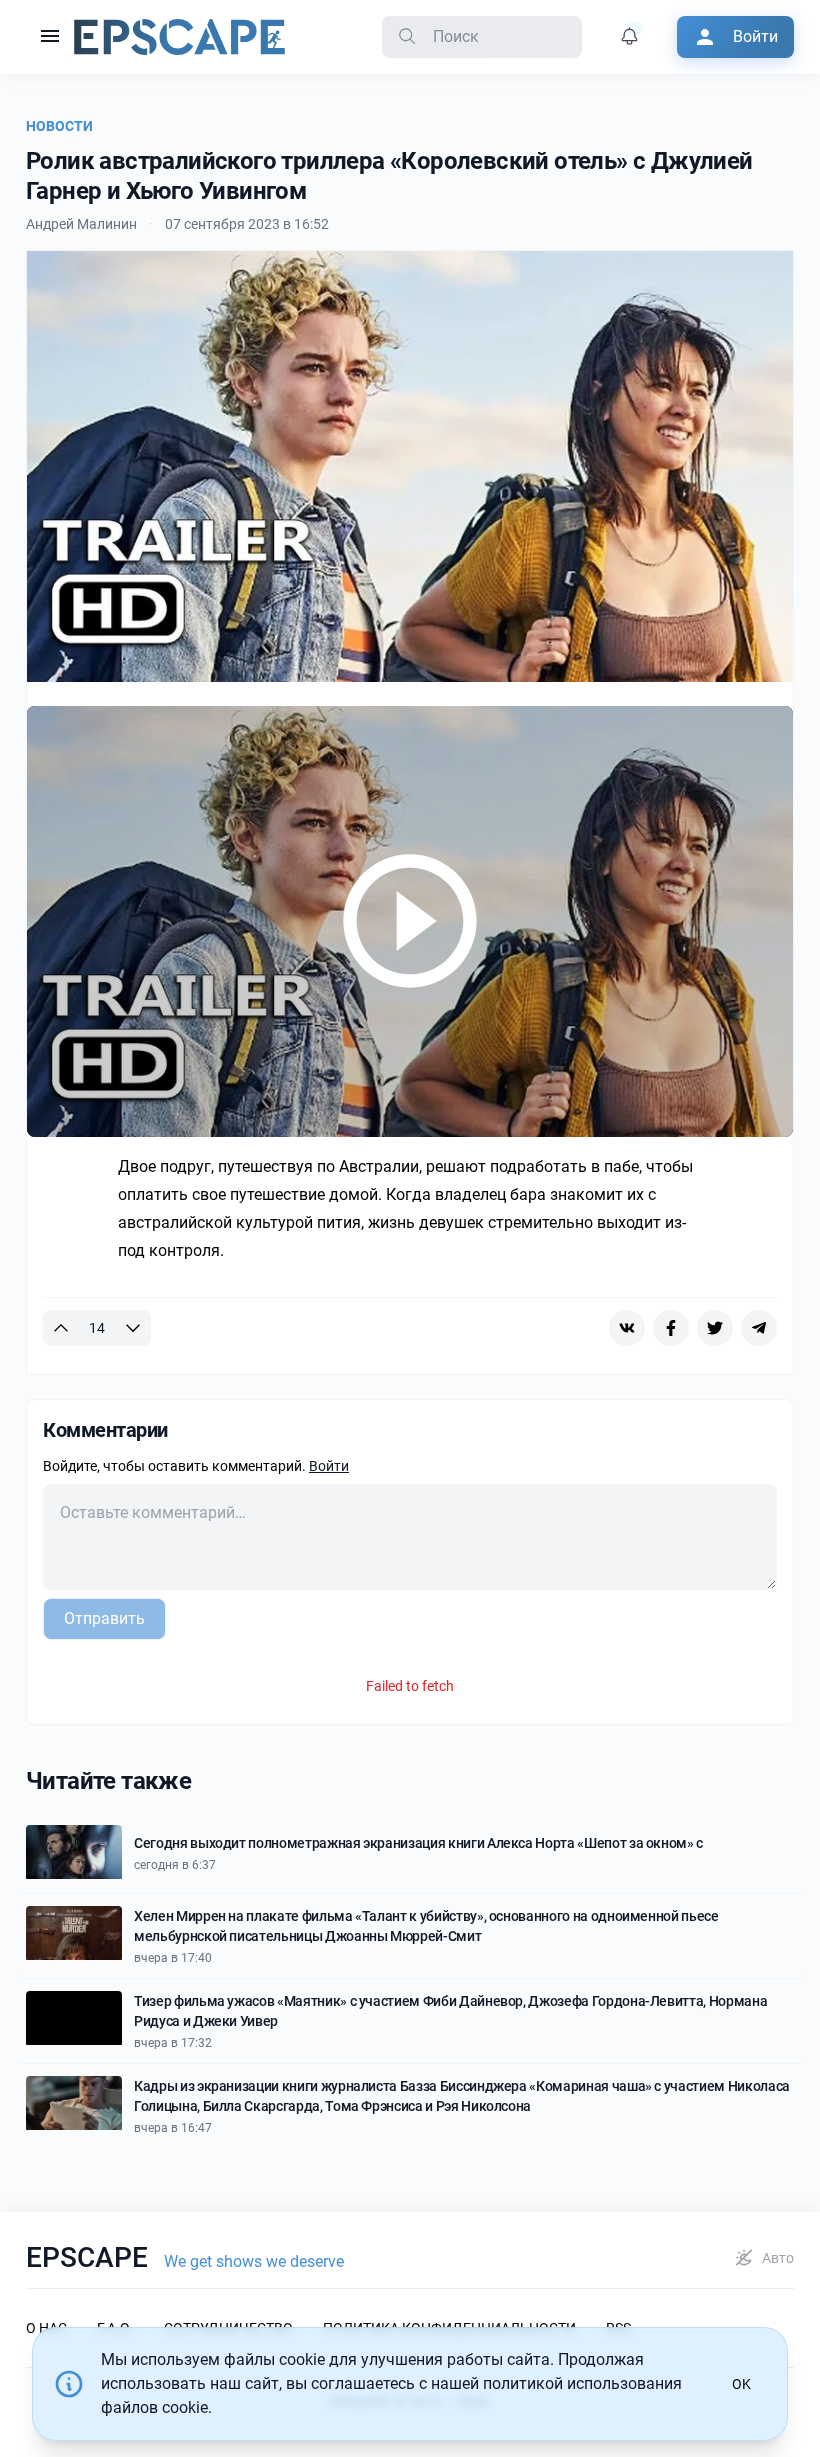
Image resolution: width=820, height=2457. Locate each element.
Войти (329, 1466)
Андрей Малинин (81, 224)
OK (741, 2384)
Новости (59, 126)
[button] (50, 37)
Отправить (104, 1618)
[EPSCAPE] (179, 37)
